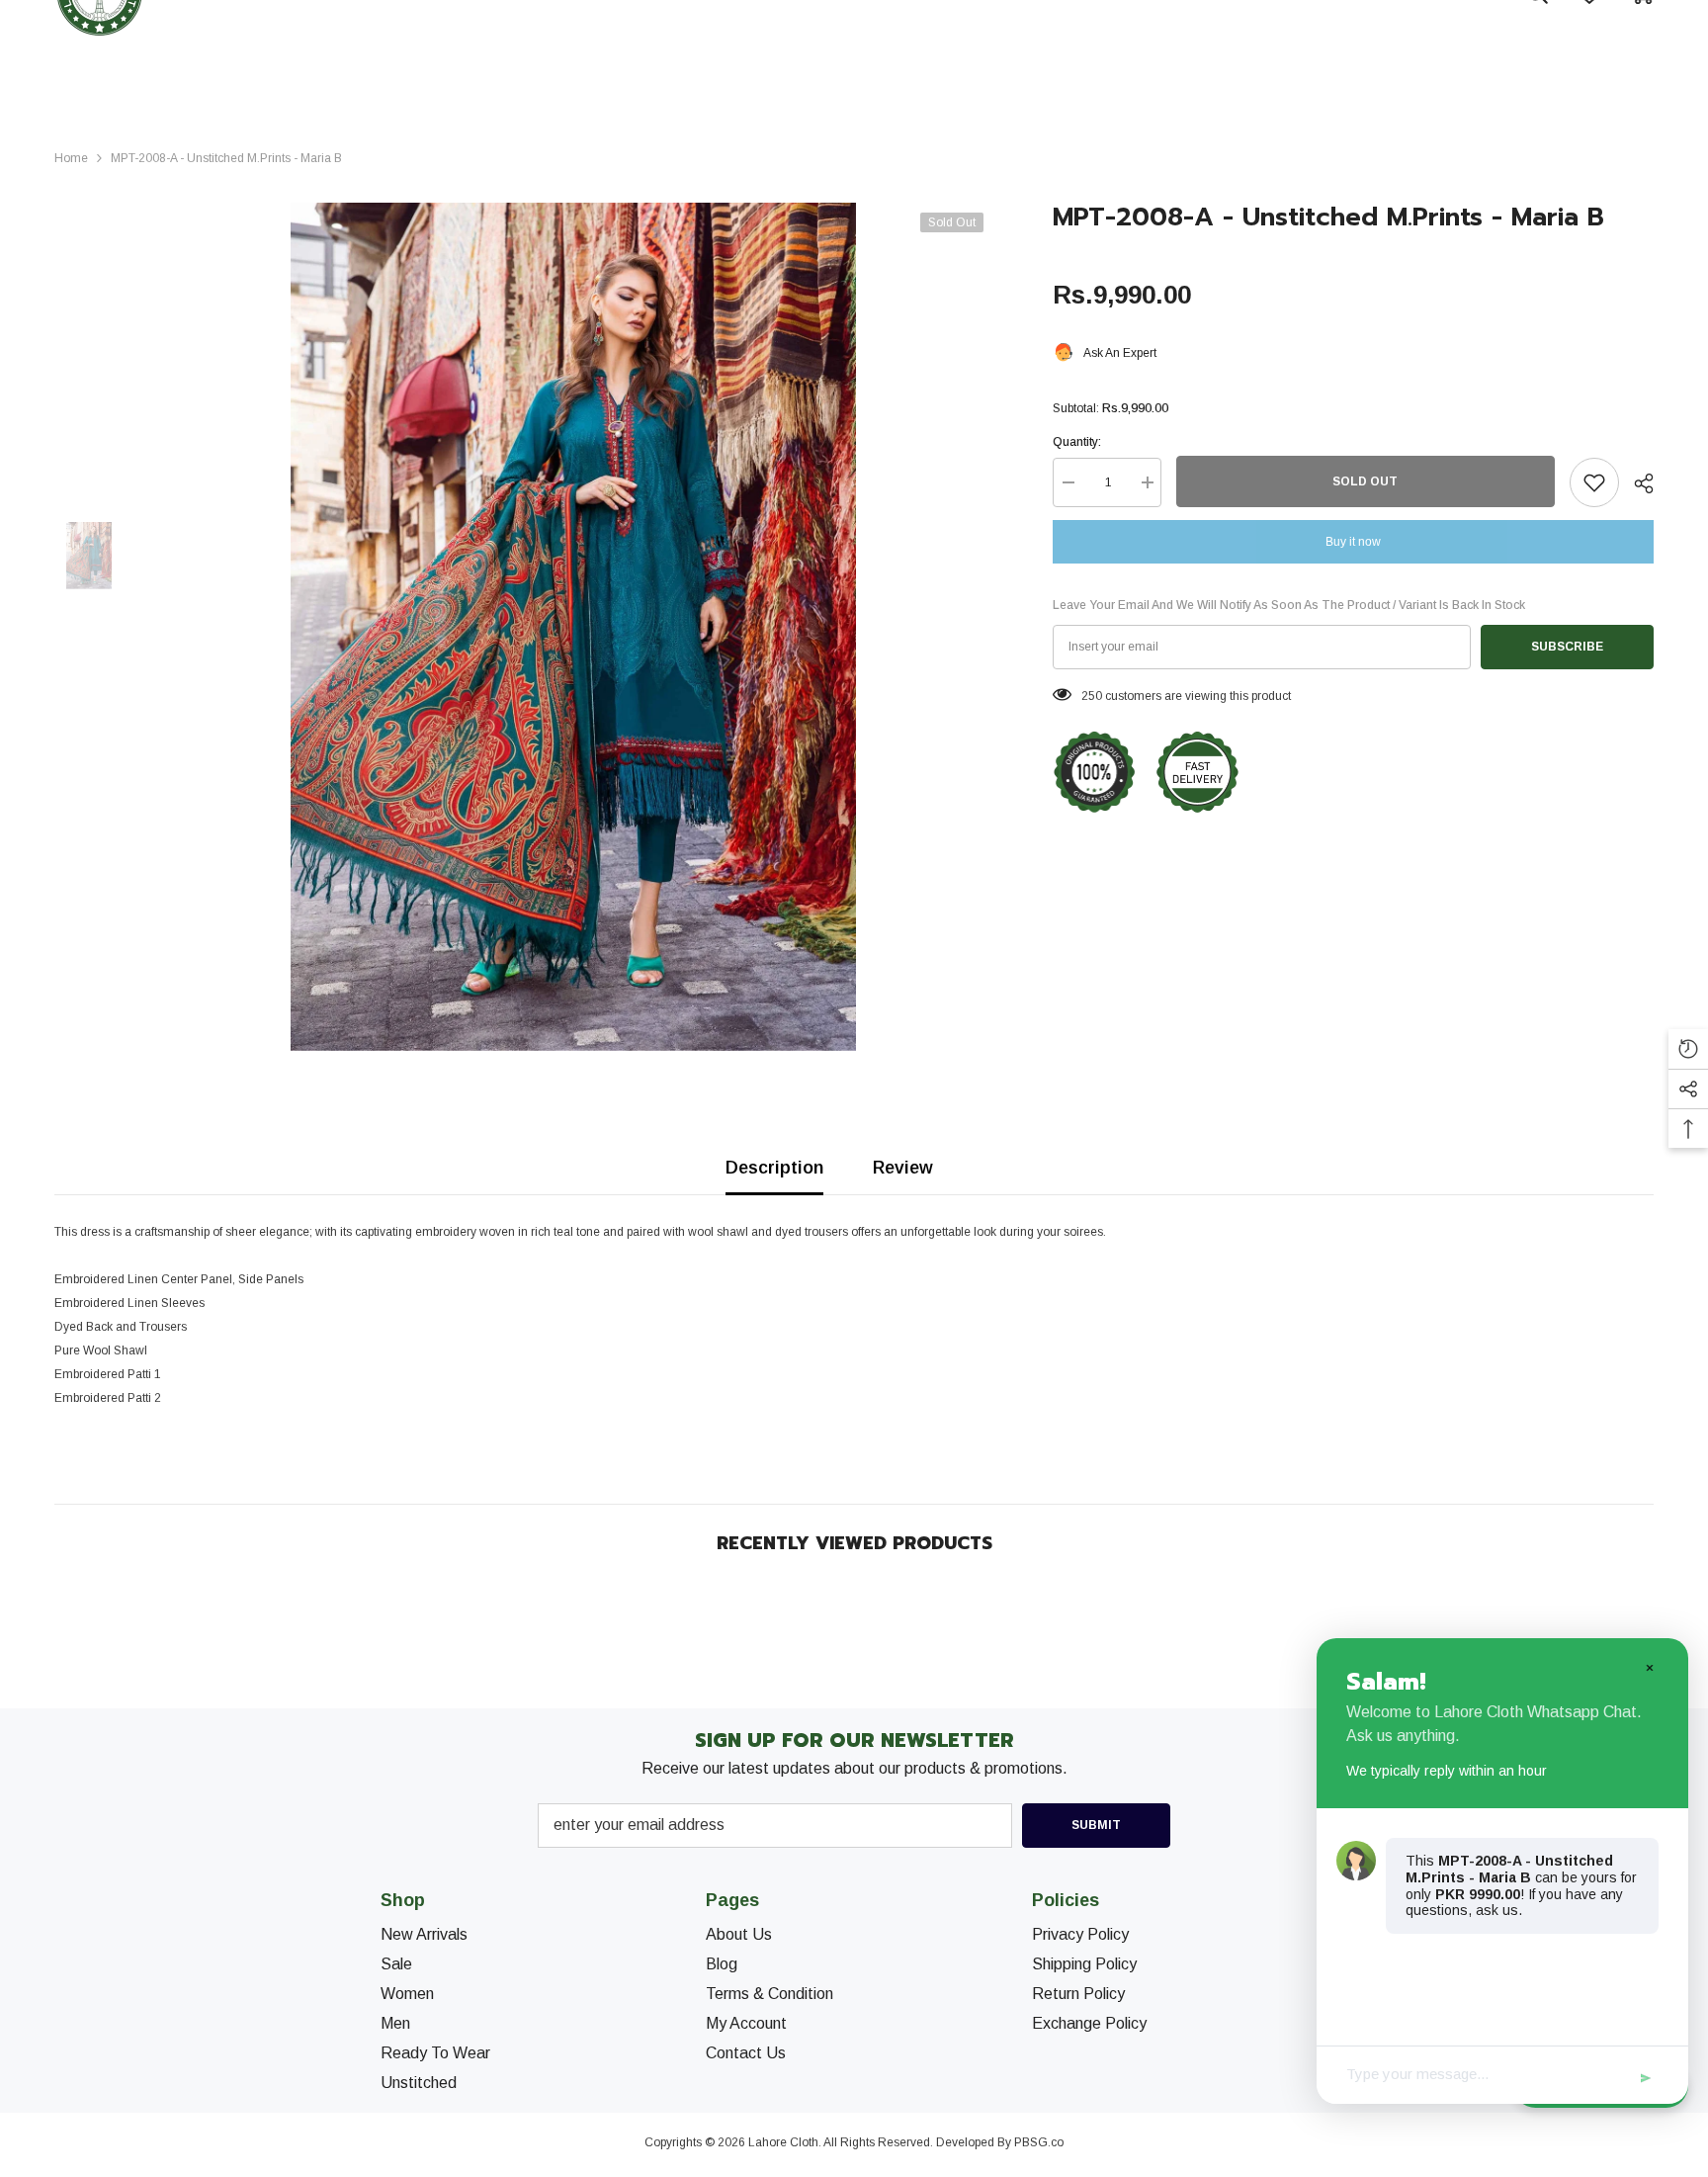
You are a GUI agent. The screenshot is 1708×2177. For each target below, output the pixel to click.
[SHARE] (1636, 483)
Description (774, 1168)
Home (71, 158)
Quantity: (1077, 442)
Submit (1096, 1825)
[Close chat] (1649, 1667)
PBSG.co (1039, 2142)
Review (903, 1168)
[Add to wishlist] (1594, 482)
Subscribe (1567, 647)
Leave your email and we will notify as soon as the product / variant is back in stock (1289, 605)
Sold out (1365, 481)
